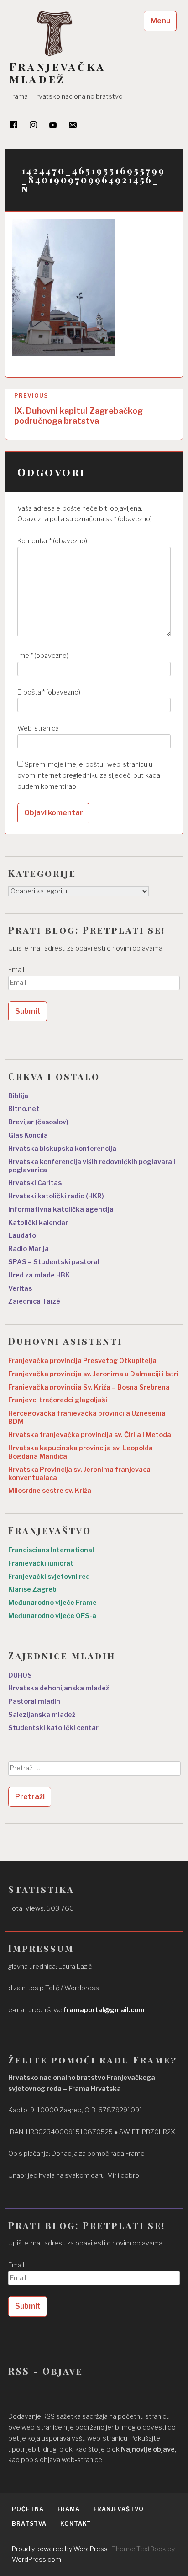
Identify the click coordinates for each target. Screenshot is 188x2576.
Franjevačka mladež (57, 73)
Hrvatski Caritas (35, 1183)
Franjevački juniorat (41, 1563)
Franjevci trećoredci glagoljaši (58, 1400)
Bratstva (29, 2524)
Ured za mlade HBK (39, 1275)
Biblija (18, 1096)
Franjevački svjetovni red (49, 1577)
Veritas (20, 1288)
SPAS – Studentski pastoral (54, 1262)
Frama (69, 2509)
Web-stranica (38, 728)
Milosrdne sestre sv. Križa (50, 1491)
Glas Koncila (28, 1135)
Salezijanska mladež (42, 1715)
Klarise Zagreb (32, 1589)
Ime (43, 656)
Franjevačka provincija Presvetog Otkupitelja (82, 1361)
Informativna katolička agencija (61, 1209)
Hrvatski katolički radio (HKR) (56, 1196)
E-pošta (49, 692)
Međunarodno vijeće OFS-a (52, 1616)
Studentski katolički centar (53, 1728)
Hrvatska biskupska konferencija (62, 1149)
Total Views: (27, 1908)
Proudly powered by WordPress (60, 2549)
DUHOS (20, 1675)
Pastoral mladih (34, 1701)
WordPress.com (37, 2559)
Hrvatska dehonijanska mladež (59, 1688)
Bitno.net (24, 1109)
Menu (160, 21)
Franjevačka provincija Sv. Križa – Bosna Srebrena (89, 1387)
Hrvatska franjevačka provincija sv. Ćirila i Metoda (90, 1435)
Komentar (52, 541)
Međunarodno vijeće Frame (52, 1603)
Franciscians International (51, 1550)
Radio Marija (29, 1249)
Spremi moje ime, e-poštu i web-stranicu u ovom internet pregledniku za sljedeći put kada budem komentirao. (89, 775)
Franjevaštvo (119, 2509)
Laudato (22, 1235)
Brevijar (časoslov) (38, 1122)
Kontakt (76, 2524)
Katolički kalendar (38, 1223)
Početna (28, 2509)
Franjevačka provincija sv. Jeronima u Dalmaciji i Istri (93, 1374)
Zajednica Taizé (34, 1301)
